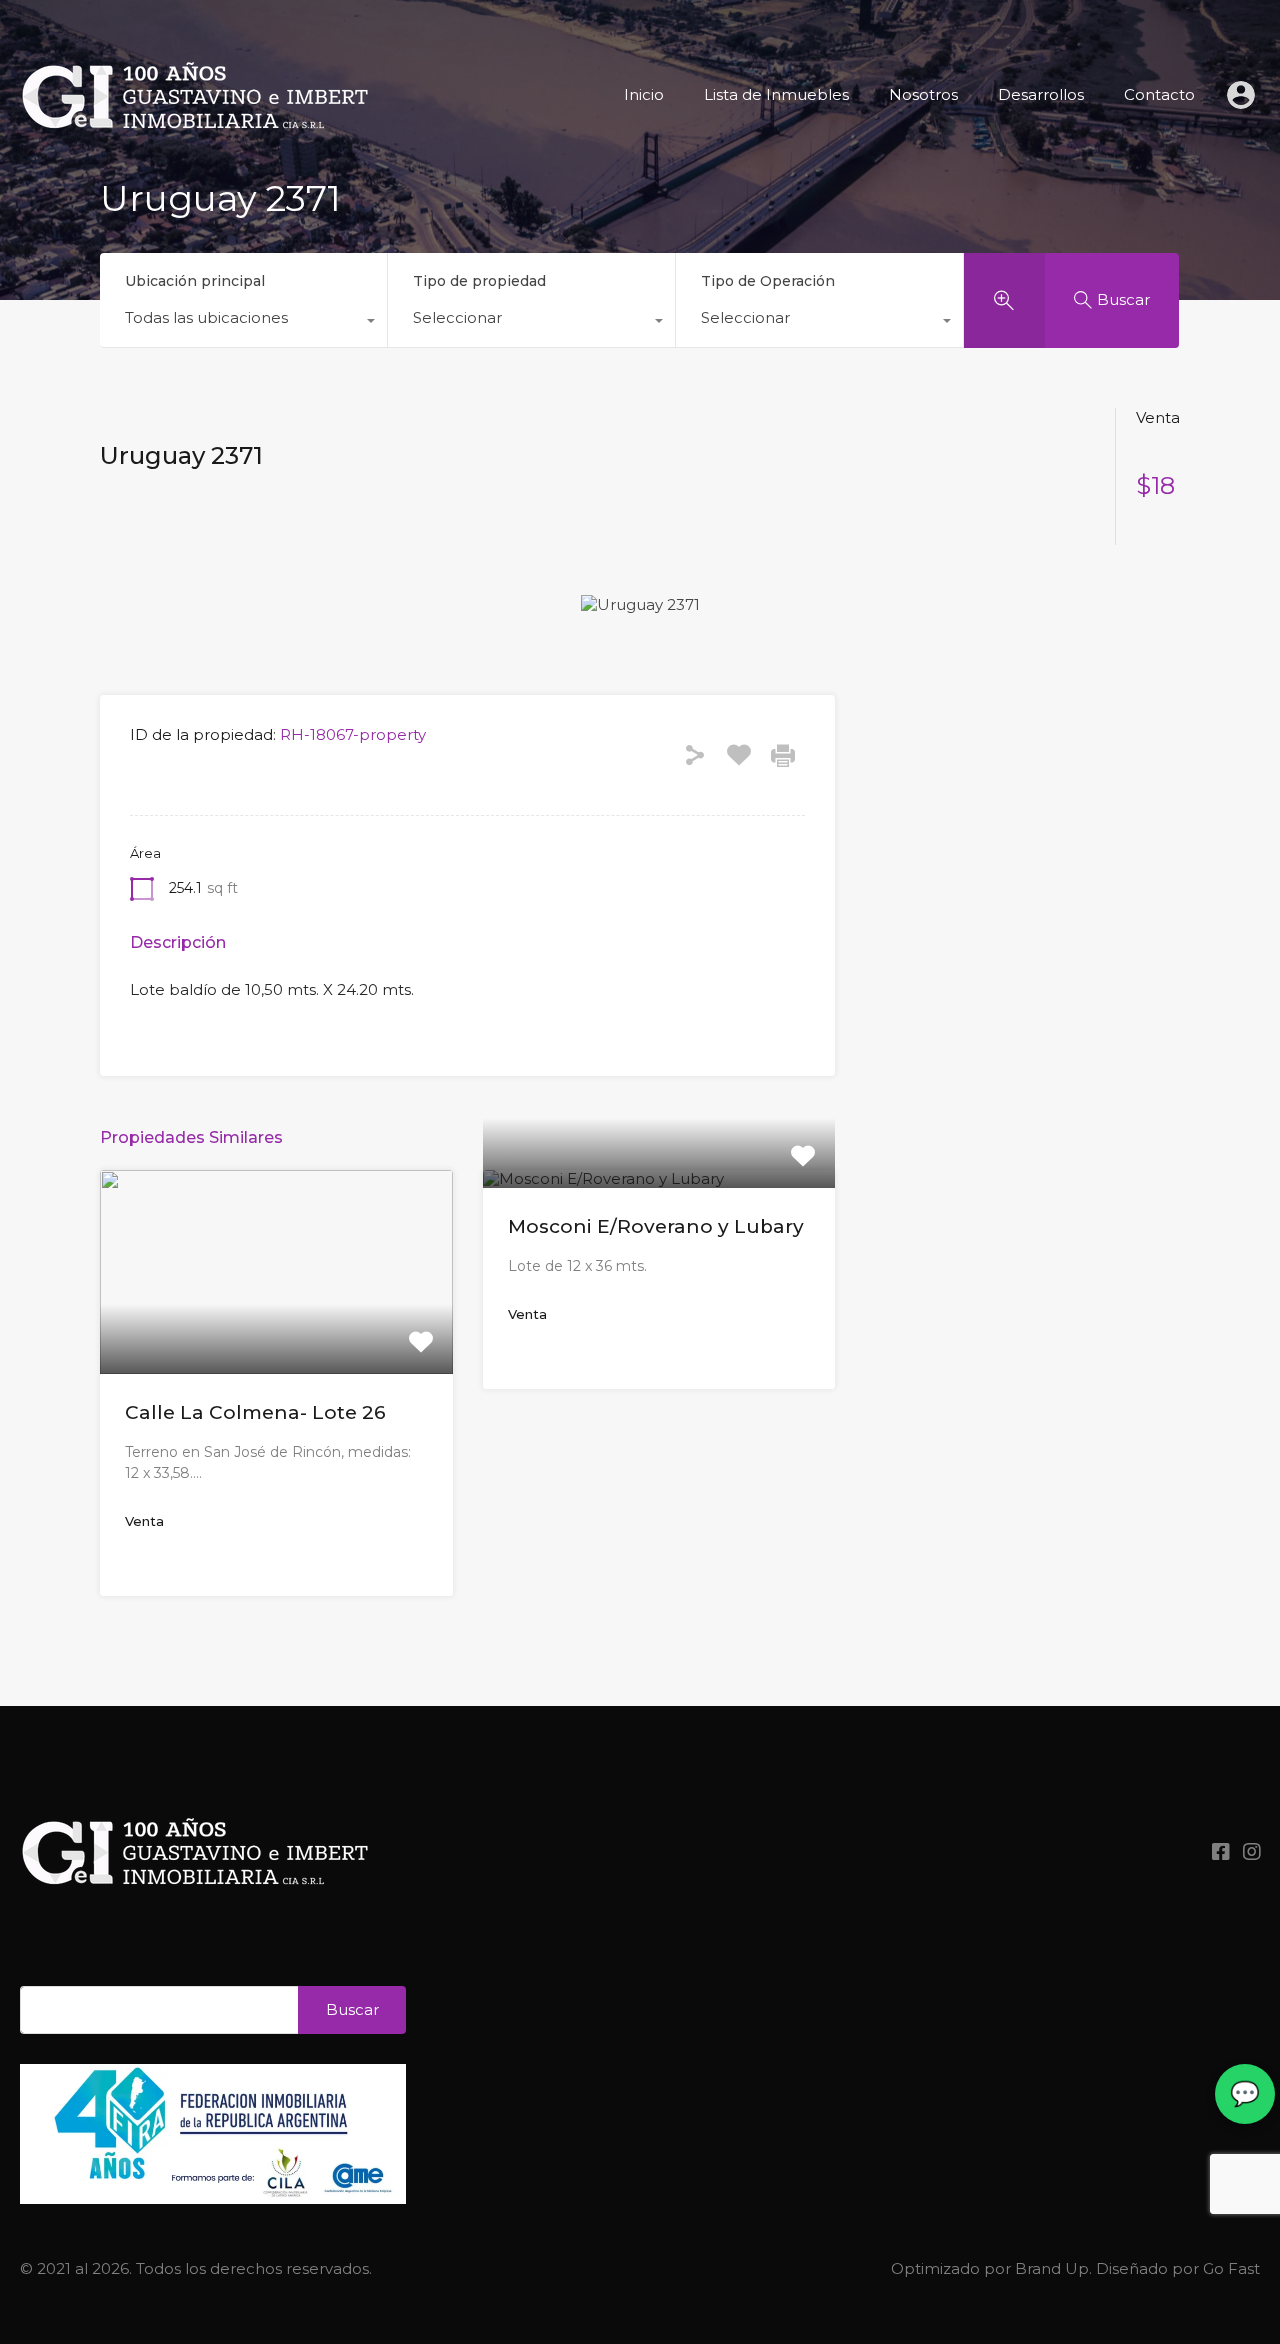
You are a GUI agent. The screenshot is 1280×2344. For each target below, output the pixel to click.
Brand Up (1052, 2268)
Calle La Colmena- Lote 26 (255, 1412)
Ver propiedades (276, 1332)
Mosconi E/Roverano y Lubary (656, 1226)
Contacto (1159, 94)
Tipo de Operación (768, 281)
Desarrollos (1041, 94)
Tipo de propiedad (479, 281)
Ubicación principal (195, 281)
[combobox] (243, 323)
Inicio (644, 94)
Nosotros (923, 94)
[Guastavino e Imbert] (195, 160)
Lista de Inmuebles (776, 94)
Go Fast (1231, 2268)
